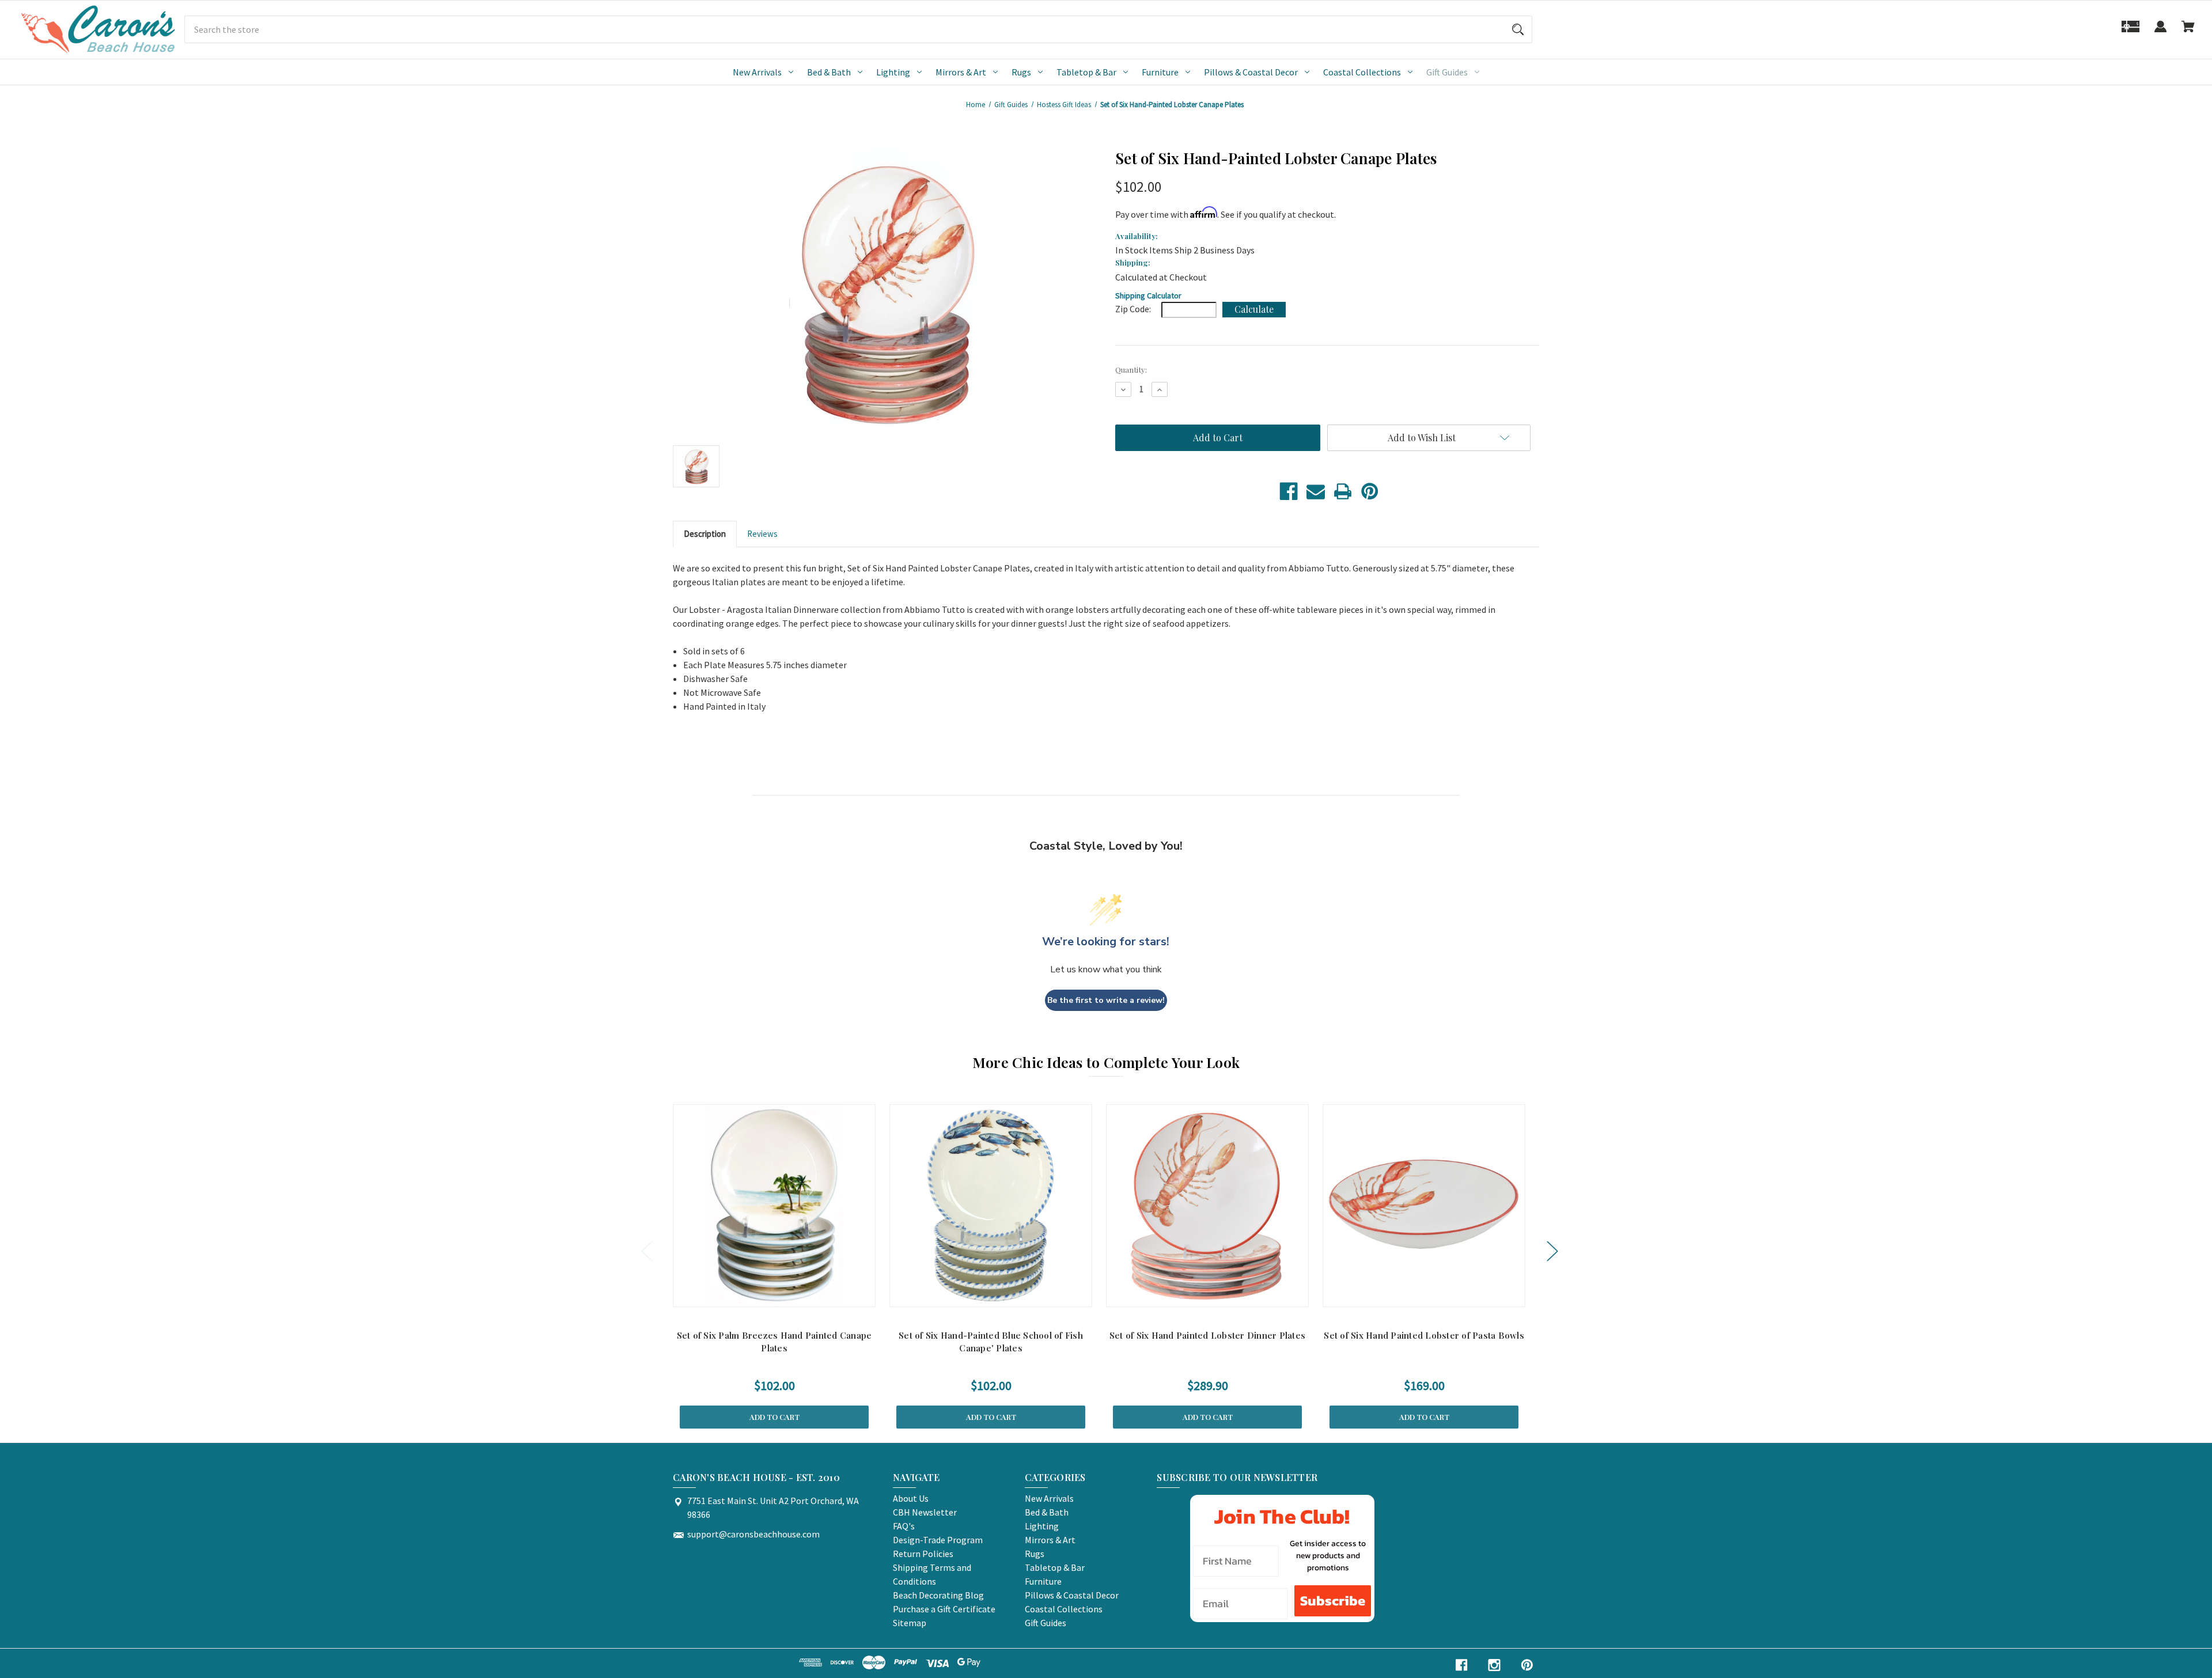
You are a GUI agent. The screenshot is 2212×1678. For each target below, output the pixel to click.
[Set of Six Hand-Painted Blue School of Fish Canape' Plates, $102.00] (991, 1206)
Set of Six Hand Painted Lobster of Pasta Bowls (1424, 1335)
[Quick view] (759, 1295)
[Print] (1343, 491)
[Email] (1316, 491)
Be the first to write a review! (1106, 1000)
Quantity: (1131, 370)
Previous (646, 1251)
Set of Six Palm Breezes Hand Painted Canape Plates (774, 1342)
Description (705, 534)
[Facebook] (1289, 491)
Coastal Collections (1362, 72)
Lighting (893, 72)
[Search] (1518, 29)
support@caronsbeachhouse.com (753, 1534)
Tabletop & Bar (1086, 72)
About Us (911, 1498)
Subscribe (1333, 1601)
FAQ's (904, 1526)
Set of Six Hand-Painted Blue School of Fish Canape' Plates (991, 1342)
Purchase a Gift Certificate (944, 1609)
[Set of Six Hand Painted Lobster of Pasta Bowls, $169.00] (1424, 1206)
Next (1552, 1251)
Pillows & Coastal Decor (1251, 72)
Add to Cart (774, 1417)
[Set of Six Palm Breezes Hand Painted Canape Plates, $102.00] (774, 1206)
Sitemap (910, 1623)
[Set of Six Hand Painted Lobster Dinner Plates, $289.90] (1207, 1206)
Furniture (1160, 72)
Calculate (1254, 309)
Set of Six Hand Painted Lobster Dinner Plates (1207, 1335)
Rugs (1021, 72)
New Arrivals (757, 72)
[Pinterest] (1370, 491)
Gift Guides (1447, 72)
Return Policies (923, 1554)
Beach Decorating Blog (938, 1595)
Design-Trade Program (938, 1540)
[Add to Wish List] (789, 1295)
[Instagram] (1494, 1665)
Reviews (762, 534)
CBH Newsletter (925, 1512)
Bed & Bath (829, 72)
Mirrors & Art (961, 72)
